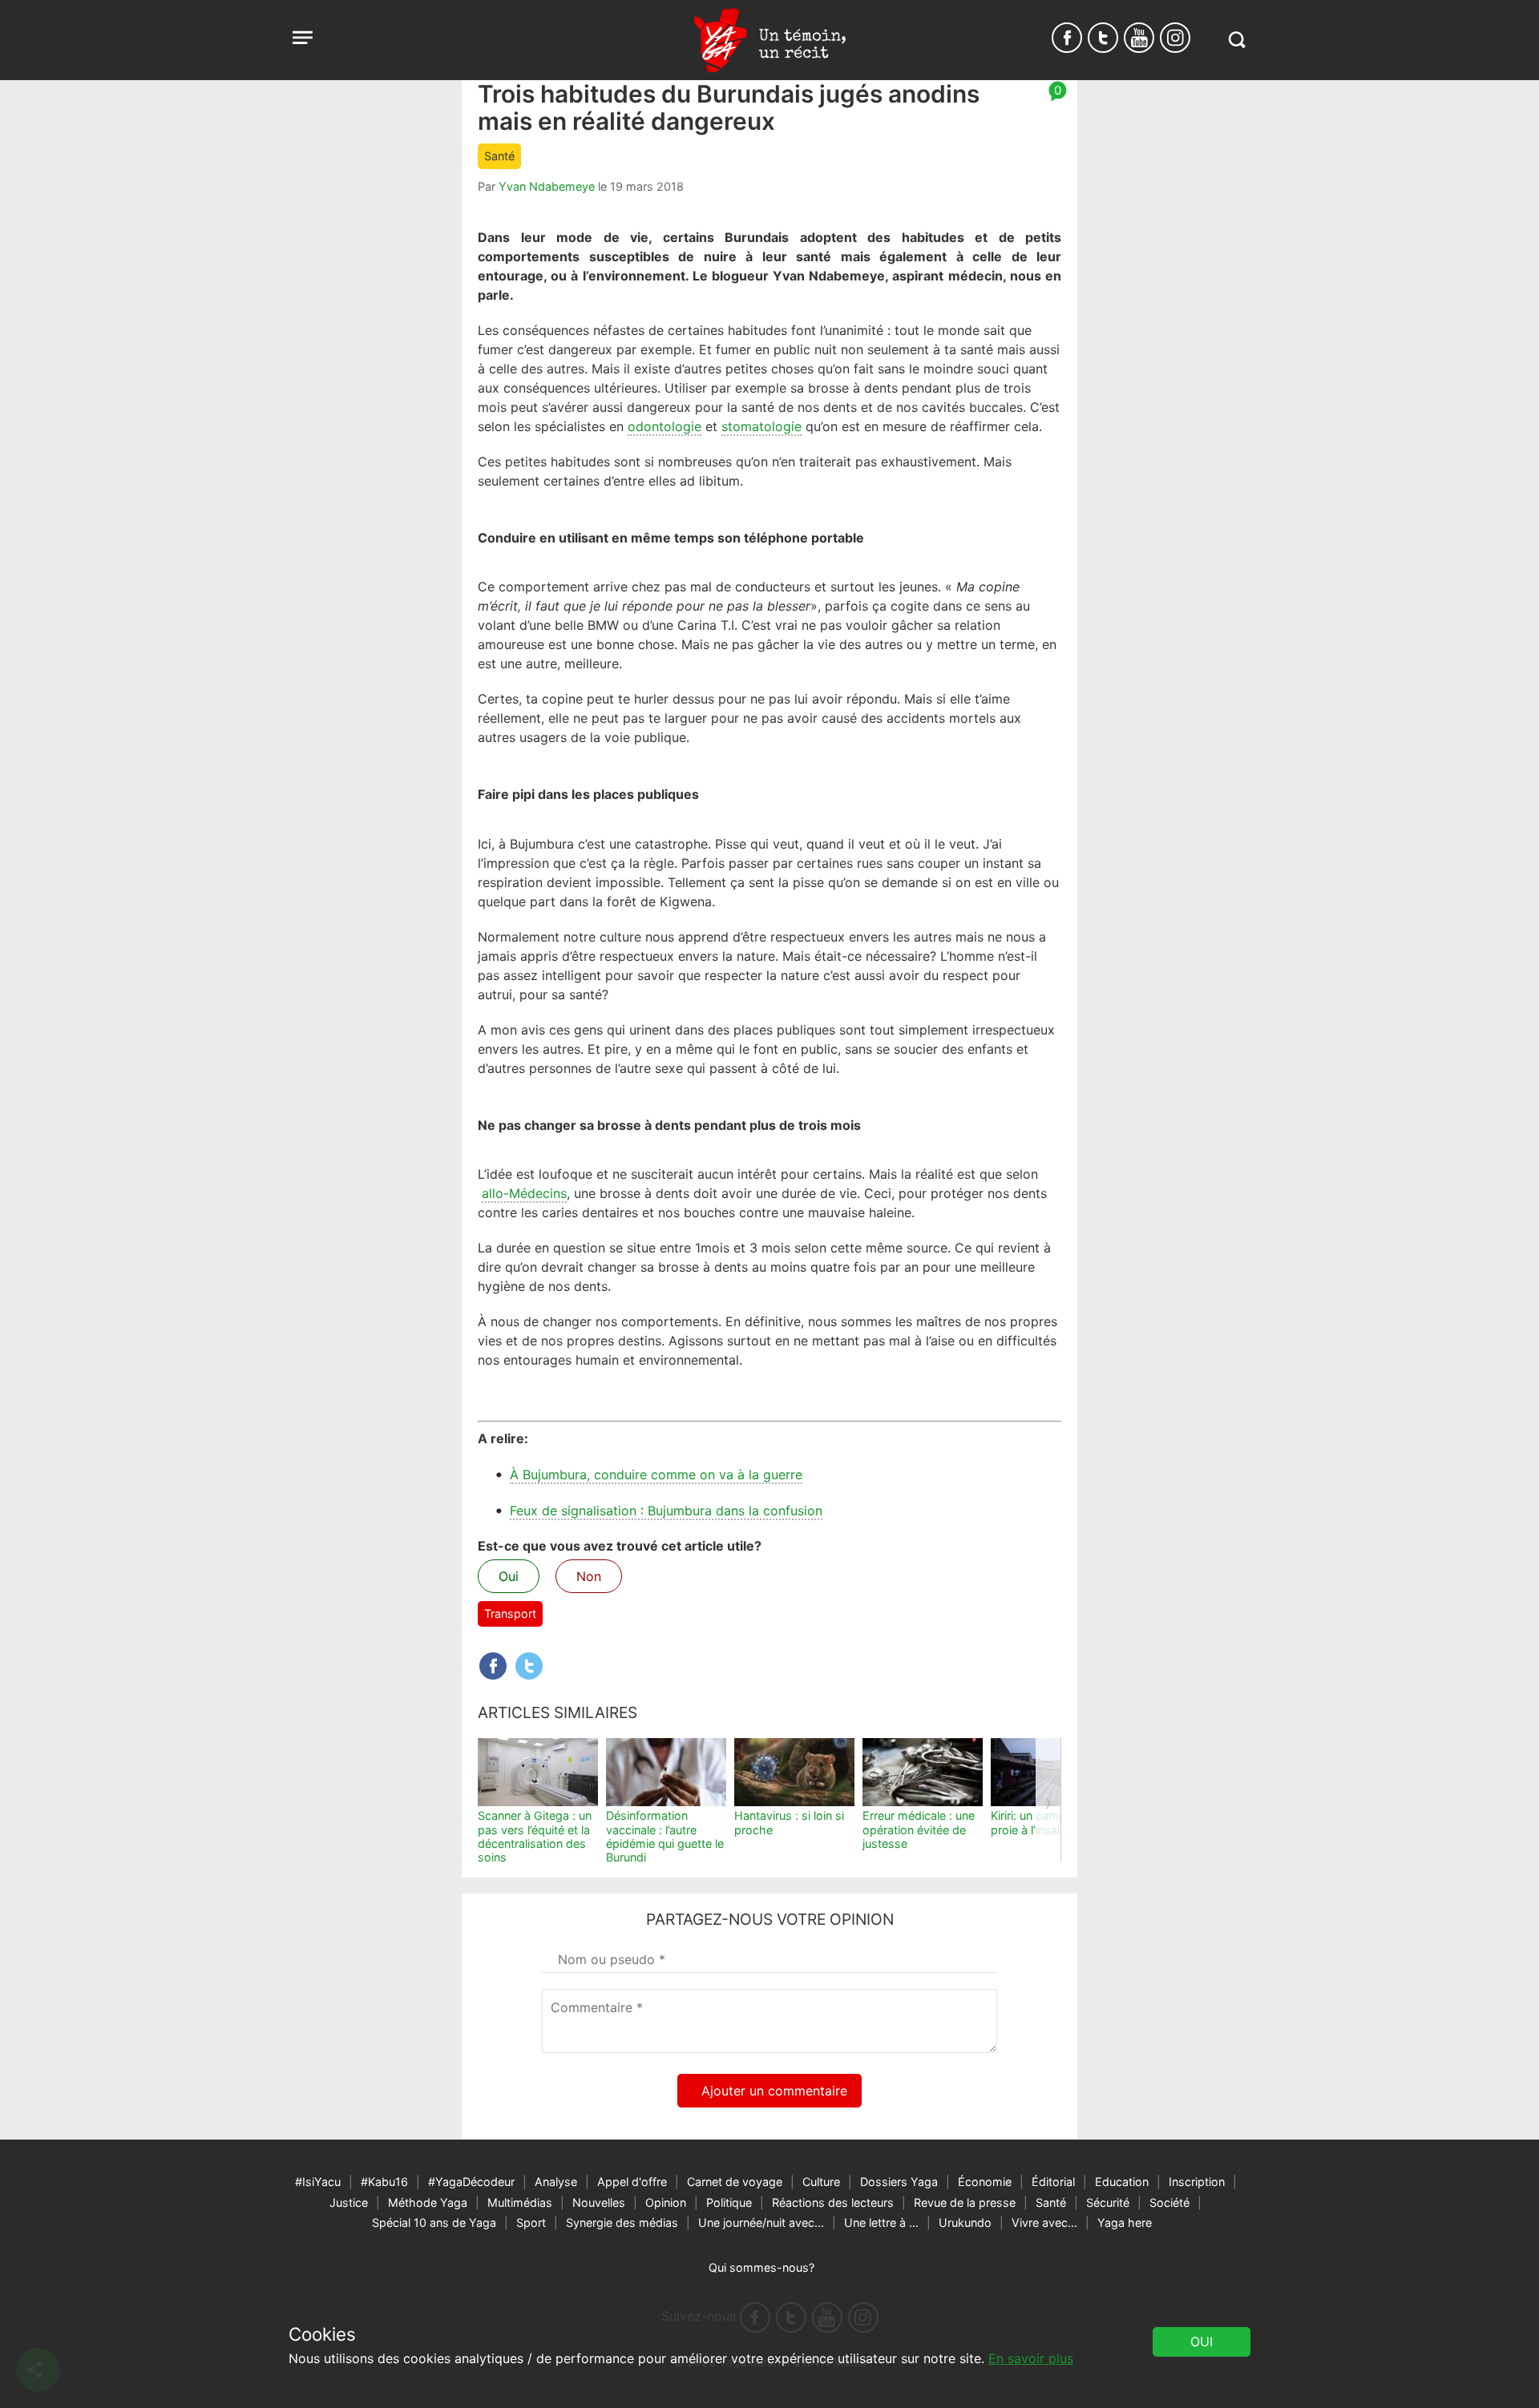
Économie (985, 2182)
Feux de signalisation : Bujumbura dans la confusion (666, 1511)
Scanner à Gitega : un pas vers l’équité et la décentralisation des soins (535, 1836)
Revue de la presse (965, 2202)
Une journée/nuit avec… (761, 2222)
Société (1169, 2202)
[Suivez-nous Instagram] (1175, 38)
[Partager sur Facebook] (493, 1666)
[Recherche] (1236, 40)
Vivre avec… (1044, 2222)
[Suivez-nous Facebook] (1067, 38)
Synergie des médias (622, 2222)
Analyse (556, 2182)
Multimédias (520, 2202)
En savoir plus (1031, 2358)
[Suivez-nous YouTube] (1139, 38)
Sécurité (1108, 2202)
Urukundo (965, 2222)
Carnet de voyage (735, 2182)
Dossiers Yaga (899, 2182)
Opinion (666, 2202)
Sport (531, 2222)
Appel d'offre (632, 2182)
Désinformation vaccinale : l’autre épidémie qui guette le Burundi (665, 1836)
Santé (499, 156)
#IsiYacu (318, 2182)
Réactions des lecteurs (833, 2202)
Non (589, 1576)
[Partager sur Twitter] (529, 1666)
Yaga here (1125, 2222)
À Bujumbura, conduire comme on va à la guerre (656, 1474)
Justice (349, 2202)
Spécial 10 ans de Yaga (434, 2222)
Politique (729, 2202)
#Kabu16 (384, 2182)
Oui (509, 1576)
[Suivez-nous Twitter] (1103, 38)
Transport (510, 1613)
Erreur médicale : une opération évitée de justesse (919, 1829)
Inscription (1197, 2182)
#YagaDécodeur (471, 2182)
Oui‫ (1202, 2341)
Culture (821, 2182)
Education (1122, 2182)
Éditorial (1053, 2182)
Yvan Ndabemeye (547, 186)
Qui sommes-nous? (761, 2267)
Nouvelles (599, 2202)
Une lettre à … (881, 2222)
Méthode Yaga (428, 2202)
